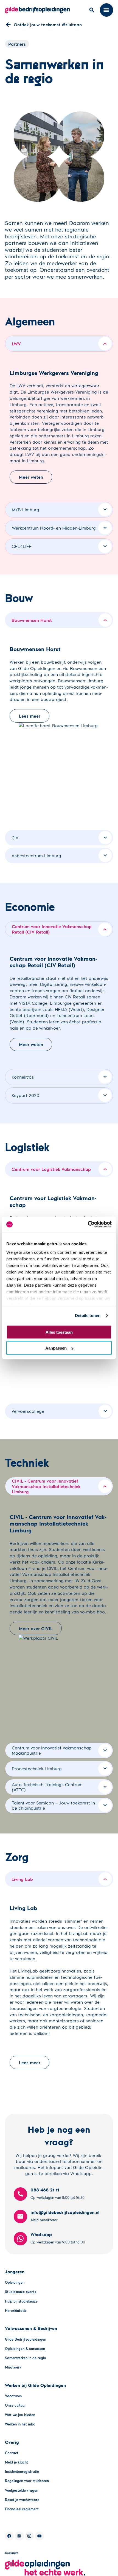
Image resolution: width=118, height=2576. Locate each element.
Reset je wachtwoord (22, 2500)
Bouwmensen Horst (32, 620)
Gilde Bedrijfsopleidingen (26, 2339)
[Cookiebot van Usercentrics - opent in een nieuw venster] (88, 1225)
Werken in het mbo (20, 2424)
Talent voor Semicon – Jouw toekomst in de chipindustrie (53, 1805)
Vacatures (13, 2396)
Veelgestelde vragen (22, 2490)
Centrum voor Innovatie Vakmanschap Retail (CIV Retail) (52, 929)
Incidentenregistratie (22, 2471)
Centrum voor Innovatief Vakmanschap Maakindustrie (52, 1750)
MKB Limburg (26, 509)
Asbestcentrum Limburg (36, 855)
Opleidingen (15, 2282)
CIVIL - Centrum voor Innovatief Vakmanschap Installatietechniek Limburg (46, 1486)
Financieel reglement (22, 2509)
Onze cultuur (15, 2405)
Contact (12, 2453)
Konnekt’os (23, 1077)
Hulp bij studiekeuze (21, 2301)
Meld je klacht (16, 2462)
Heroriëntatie (16, 2311)
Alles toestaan (59, 1332)
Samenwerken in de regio (26, 2358)
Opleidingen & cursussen (25, 2349)
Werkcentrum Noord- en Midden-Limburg (54, 528)
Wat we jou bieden (20, 2415)
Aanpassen (56, 1348)
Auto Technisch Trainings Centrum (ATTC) (47, 1787)
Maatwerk (13, 2367)
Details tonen (88, 1316)
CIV (15, 838)
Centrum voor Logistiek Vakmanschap (51, 1169)
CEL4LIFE (22, 546)
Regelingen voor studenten (27, 2481)
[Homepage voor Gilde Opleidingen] (37, 10)
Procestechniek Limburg (37, 1768)
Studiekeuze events (21, 2292)
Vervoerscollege (28, 1411)
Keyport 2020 (26, 1095)
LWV (16, 344)
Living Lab (22, 1879)
